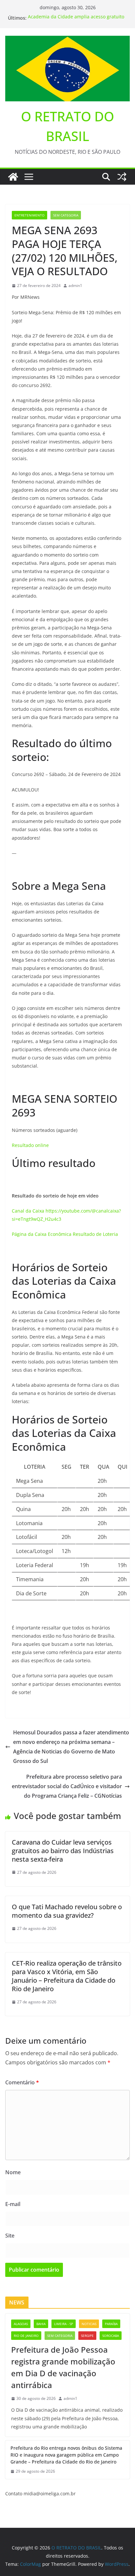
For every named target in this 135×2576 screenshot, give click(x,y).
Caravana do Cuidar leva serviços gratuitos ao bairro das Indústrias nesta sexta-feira (63, 1851)
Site (10, 2236)
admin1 (75, 286)
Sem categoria (66, 215)
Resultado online (30, 1145)
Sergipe (87, 2336)
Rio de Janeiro (26, 2336)
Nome (13, 2172)
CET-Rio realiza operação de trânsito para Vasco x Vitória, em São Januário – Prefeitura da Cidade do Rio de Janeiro (67, 1976)
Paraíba (111, 2324)
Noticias (89, 2324)
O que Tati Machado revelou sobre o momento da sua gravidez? (67, 1911)
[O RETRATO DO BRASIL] (13, 177)
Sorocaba (111, 2336)
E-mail (13, 2204)
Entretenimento (29, 215)
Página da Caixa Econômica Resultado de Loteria (66, 1234)
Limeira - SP (64, 2324)
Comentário (22, 2082)
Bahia (41, 2324)
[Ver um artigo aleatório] (122, 177)
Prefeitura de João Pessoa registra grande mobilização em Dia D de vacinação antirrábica (63, 2367)
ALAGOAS (21, 2324)
